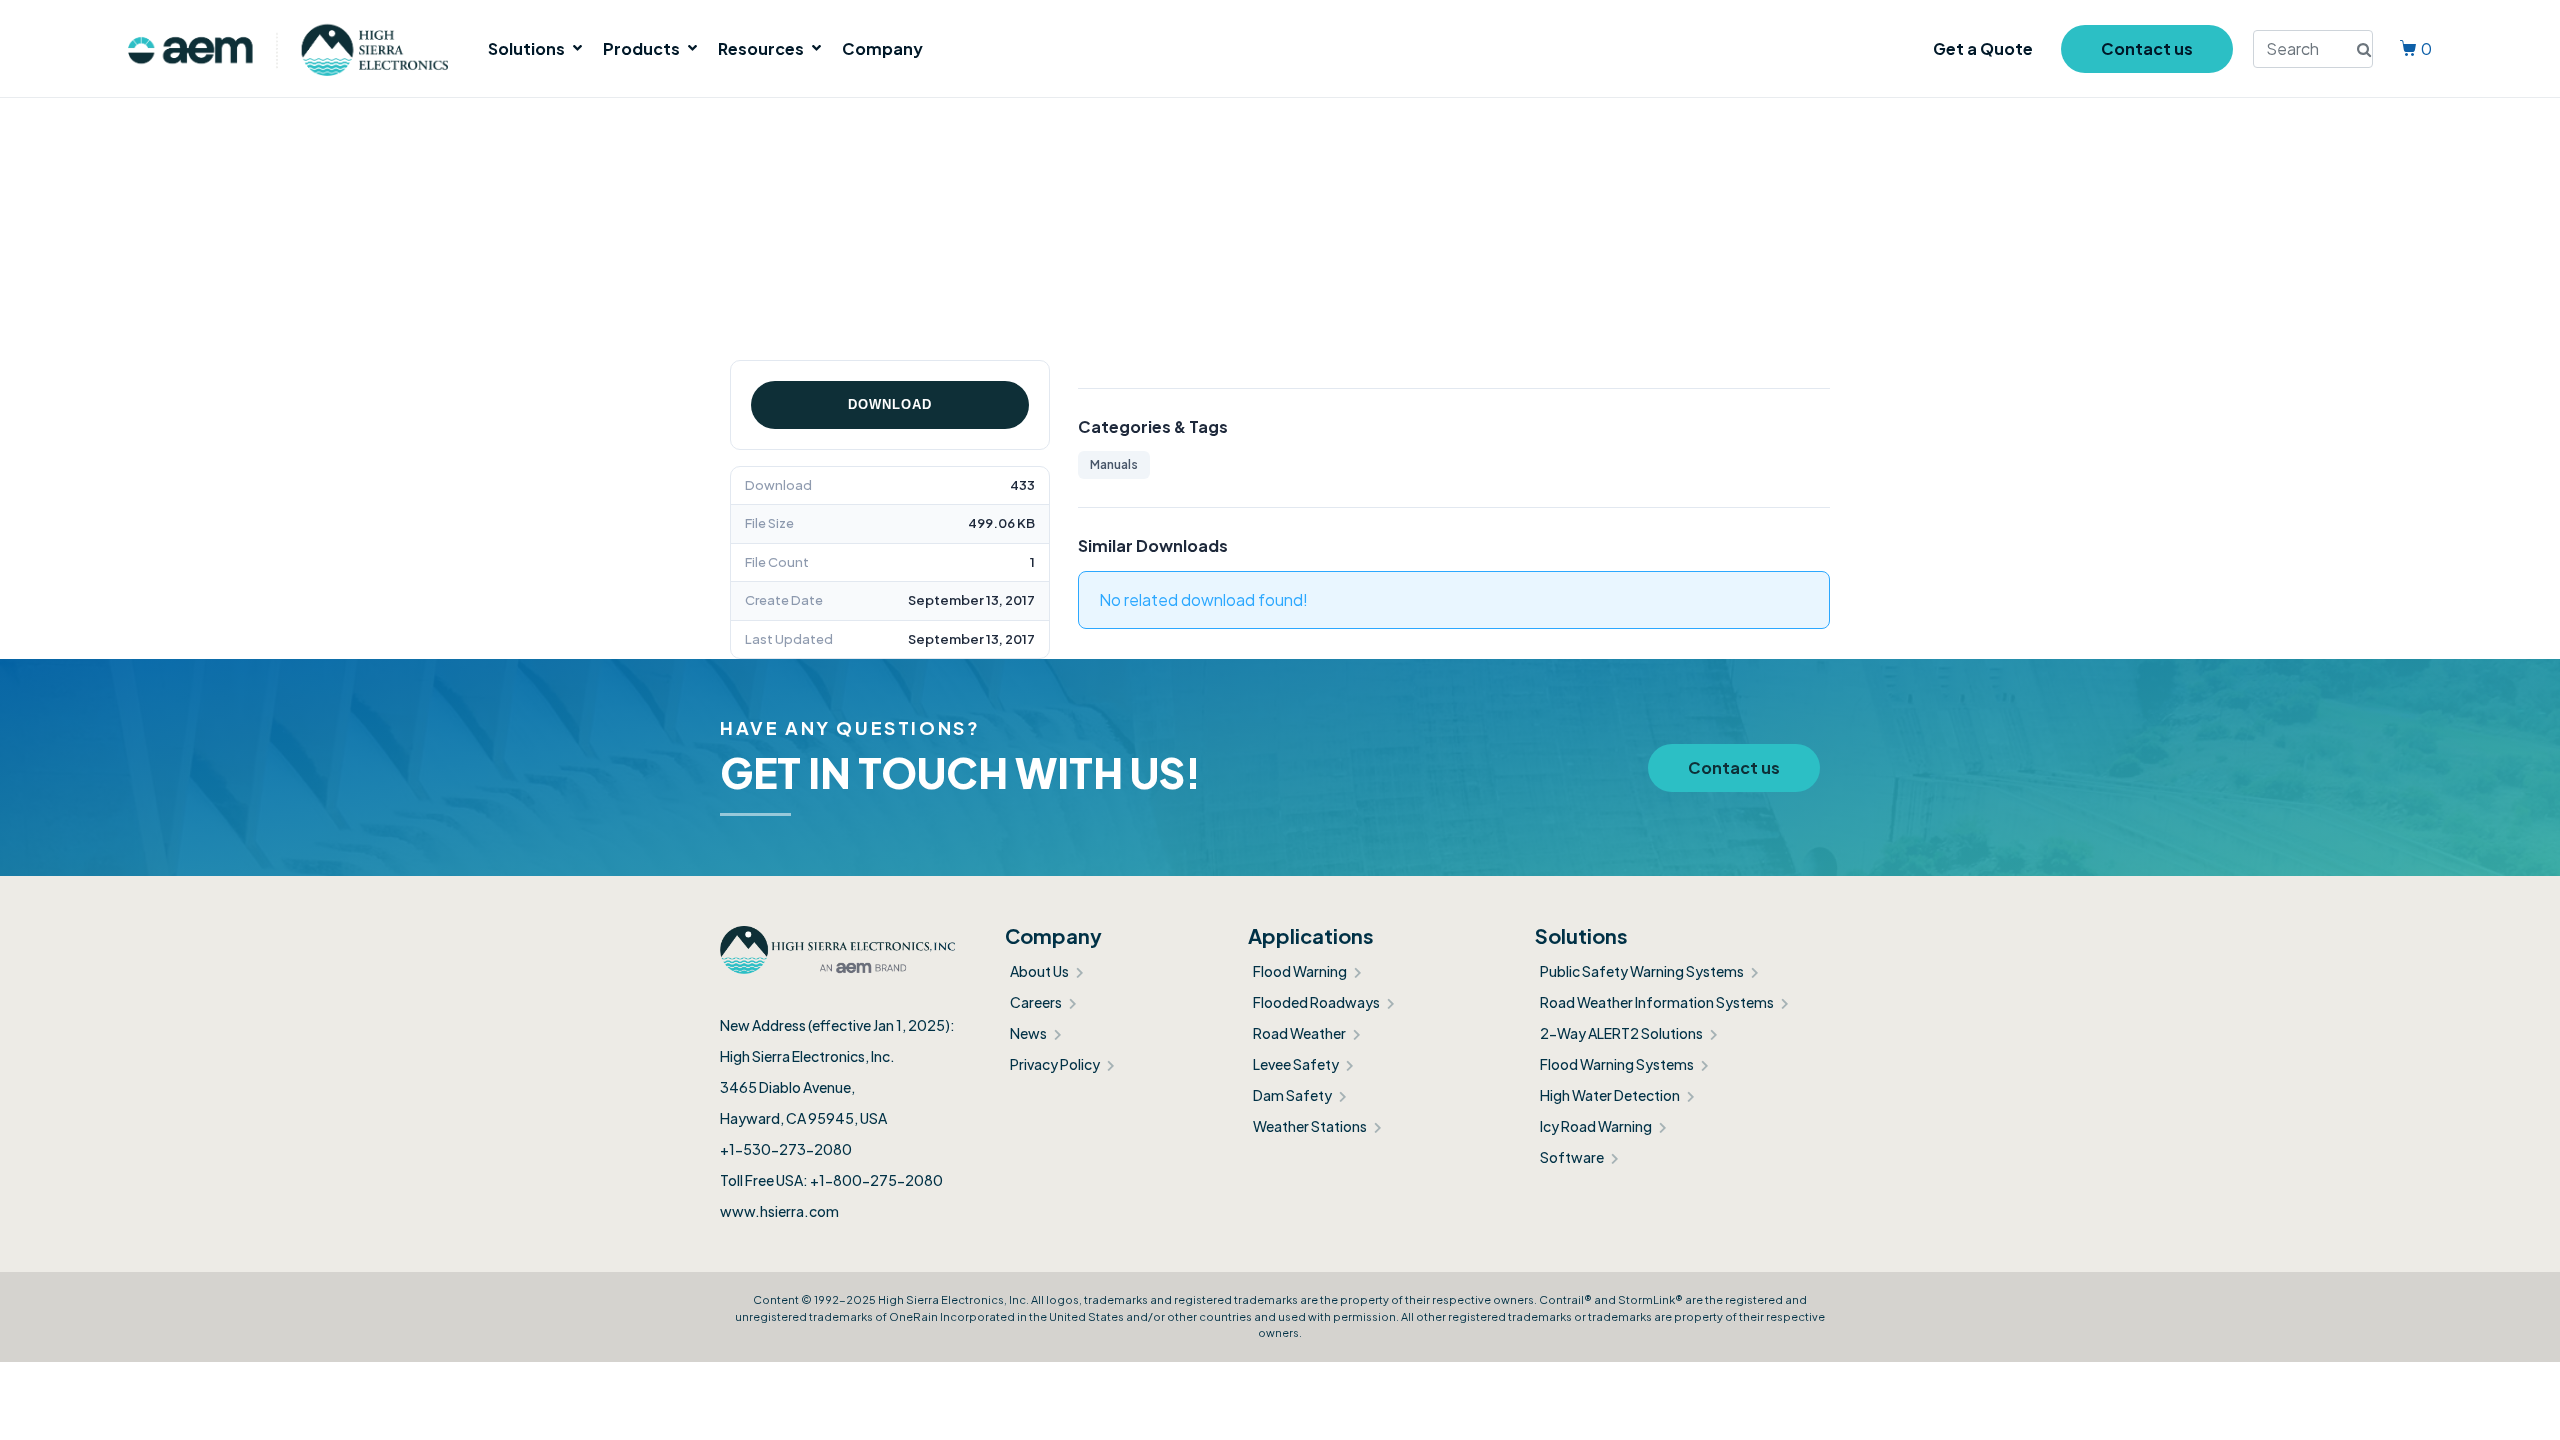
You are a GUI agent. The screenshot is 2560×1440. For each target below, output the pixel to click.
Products (641, 48)
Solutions (526, 48)
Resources (761, 48)
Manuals (1114, 464)
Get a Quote (1983, 48)
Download (890, 404)
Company (882, 48)
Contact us (2147, 48)
